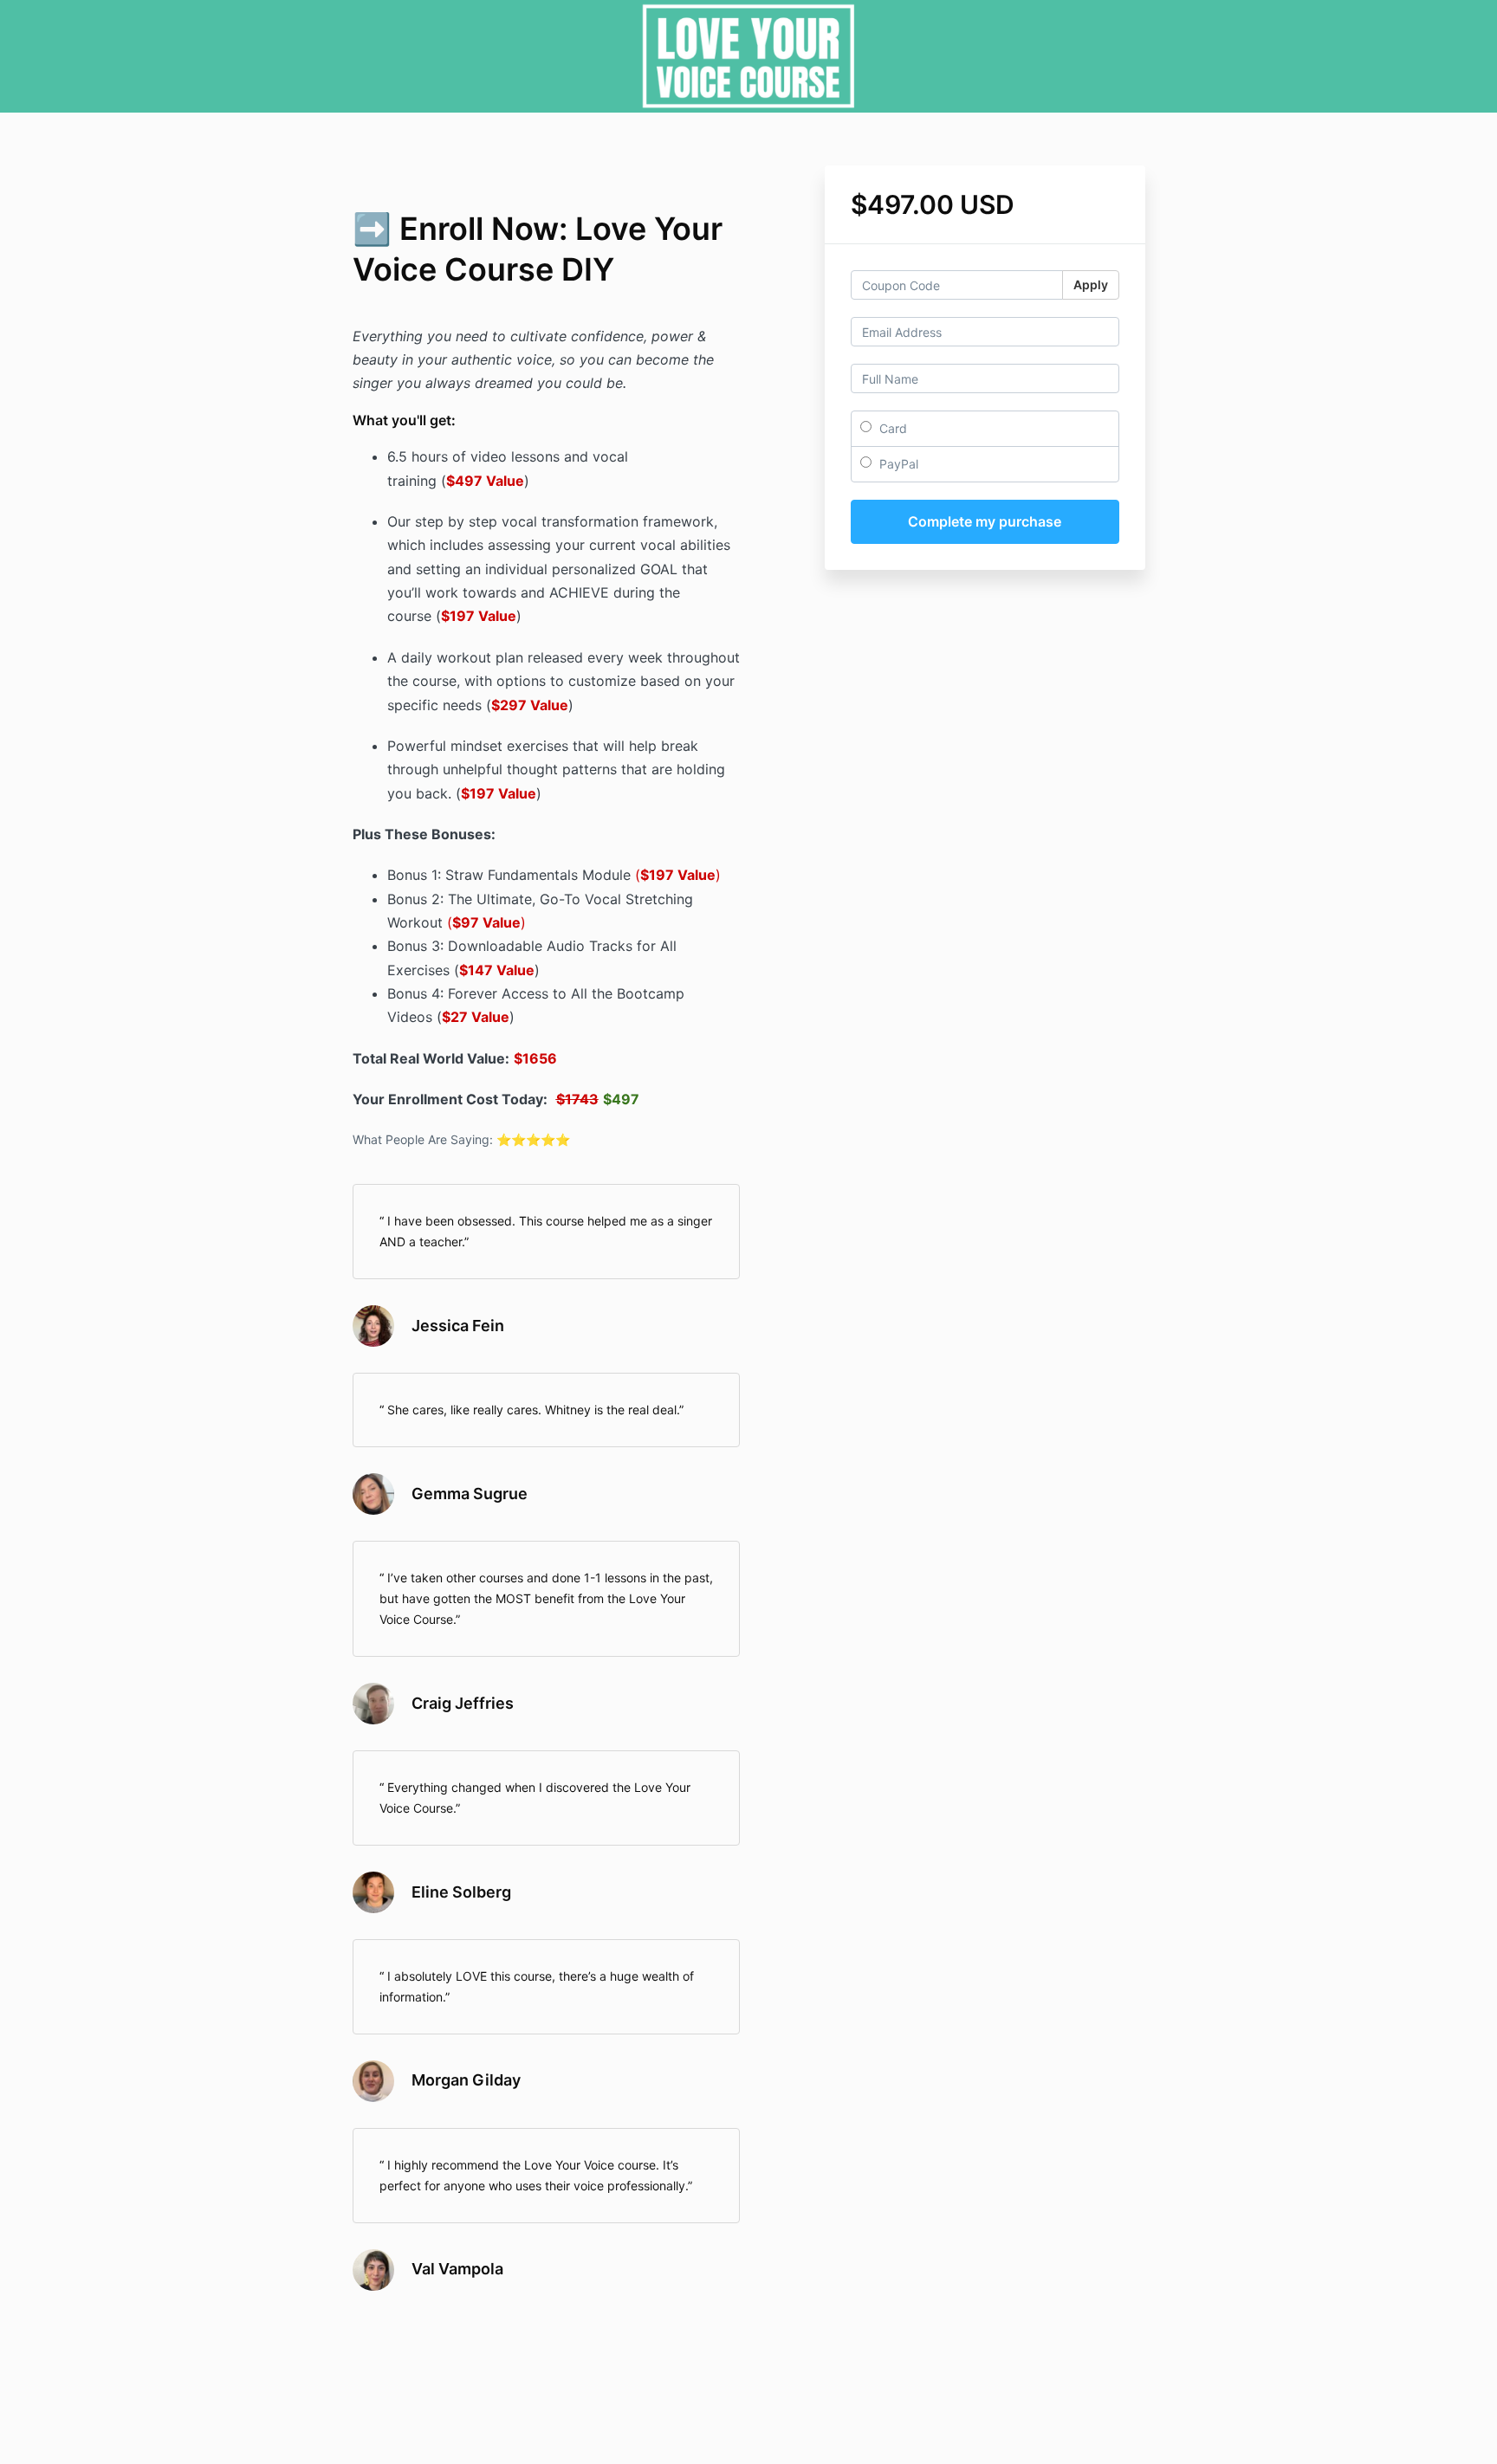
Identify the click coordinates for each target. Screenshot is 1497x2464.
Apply (1091, 285)
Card (891, 428)
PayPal (897, 464)
